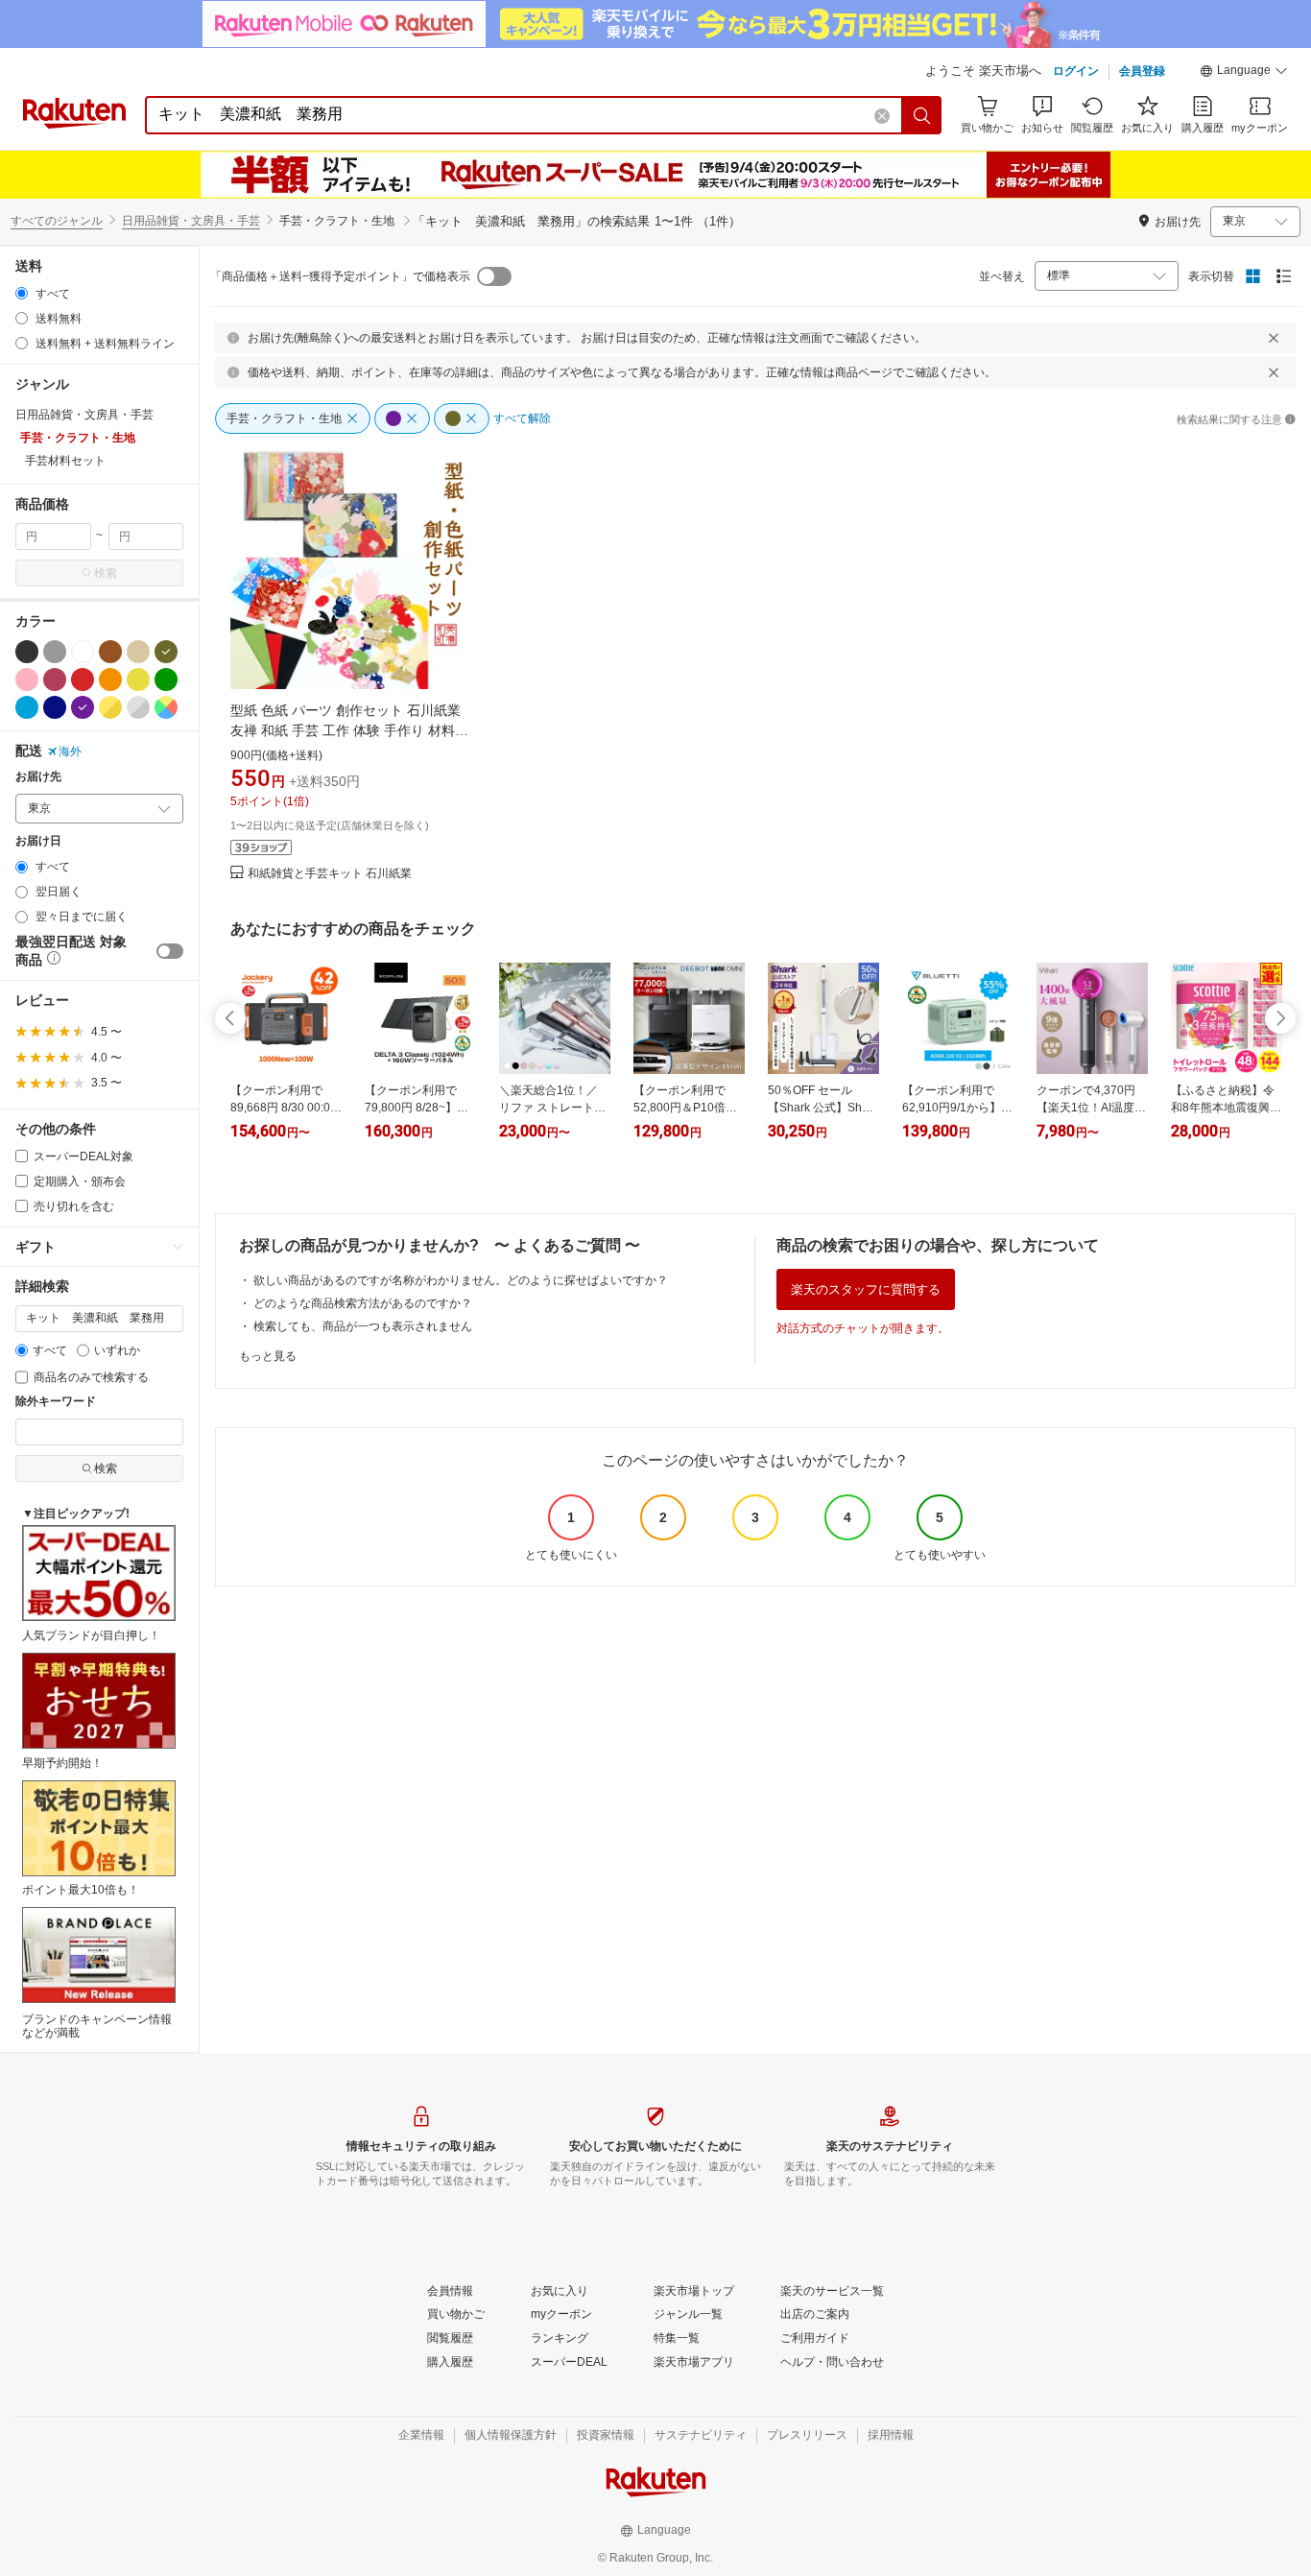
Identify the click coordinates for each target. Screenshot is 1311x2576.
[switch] (170, 951)
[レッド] (83, 680)
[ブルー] (27, 707)
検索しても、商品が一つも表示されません (363, 1326)
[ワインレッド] (55, 680)
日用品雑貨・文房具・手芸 (191, 221)
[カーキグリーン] (166, 652)
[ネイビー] (55, 707)
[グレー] (55, 652)
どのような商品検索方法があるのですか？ (363, 1303)
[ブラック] (27, 652)
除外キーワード (56, 1402)
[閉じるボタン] (1274, 338)
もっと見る (268, 1356)
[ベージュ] (138, 652)
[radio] (22, 293)
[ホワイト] (83, 652)
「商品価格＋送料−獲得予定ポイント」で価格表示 (340, 276)
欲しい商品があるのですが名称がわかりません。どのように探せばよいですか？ (461, 1280)
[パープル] (83, 707)
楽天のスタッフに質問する (866, 1289)
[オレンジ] (110, 680)
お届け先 (38, 777)
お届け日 (38, 841)
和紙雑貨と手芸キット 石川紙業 (330, 874)
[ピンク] (27, 680)
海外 (70, 751)
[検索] (922, 115)
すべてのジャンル (57, 221)
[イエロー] (138, 680)
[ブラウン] (110, 652)
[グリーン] (166, 680)
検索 (106, 573)
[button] (1244, 73)
